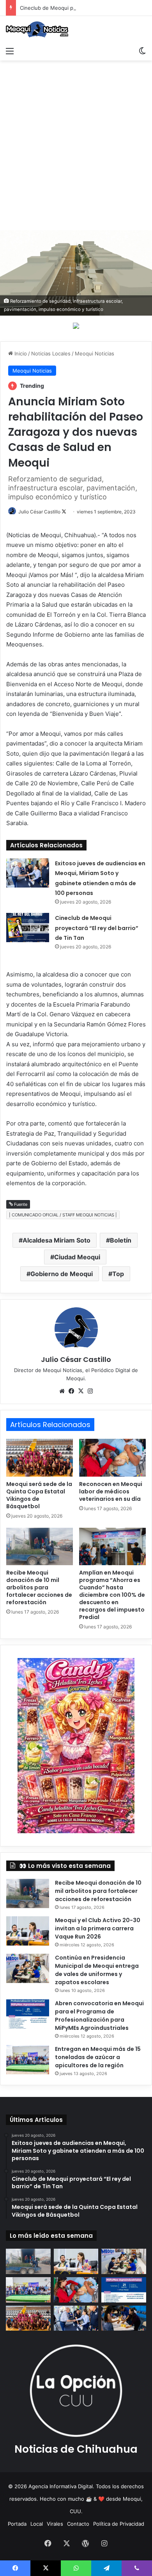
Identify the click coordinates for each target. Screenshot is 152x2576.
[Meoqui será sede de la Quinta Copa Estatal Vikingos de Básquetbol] (40, 1458)
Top (118, 1274)
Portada (17, 2524)
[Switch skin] (142, 51)
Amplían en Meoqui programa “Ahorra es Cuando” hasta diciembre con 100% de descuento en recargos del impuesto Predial (112, 1595)
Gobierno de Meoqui (62, 1274)
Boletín (121, 1240)
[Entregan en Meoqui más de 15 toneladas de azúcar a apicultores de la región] (28, 2060)
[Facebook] (71, 1391)
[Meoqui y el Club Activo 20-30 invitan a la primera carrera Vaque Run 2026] (28, 1931)
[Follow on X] (64, 512)
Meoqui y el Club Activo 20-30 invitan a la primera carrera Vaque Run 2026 (98, 1928)
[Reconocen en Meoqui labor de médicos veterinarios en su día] (112, 1458)
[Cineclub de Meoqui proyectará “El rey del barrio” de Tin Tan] (28, 928)
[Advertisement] (76, 148)
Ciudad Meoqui (77, 1257)
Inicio (20, 353)
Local (37, 2524)
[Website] (62, 1391)
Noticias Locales (51, 353)
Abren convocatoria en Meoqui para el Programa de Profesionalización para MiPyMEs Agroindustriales (99, 2016)
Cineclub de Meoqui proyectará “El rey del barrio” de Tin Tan (97, 928)
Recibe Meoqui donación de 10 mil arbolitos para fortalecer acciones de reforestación (39, 1587)
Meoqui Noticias (95, 353)
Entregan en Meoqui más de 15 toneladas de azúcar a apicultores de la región (98, 2057)
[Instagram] (90, 1391)
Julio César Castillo (39, 512)
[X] (81, 1391)
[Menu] (10, 51)
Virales (55, 2524)
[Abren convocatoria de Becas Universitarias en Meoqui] (124, 2318)
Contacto (78, 2524)
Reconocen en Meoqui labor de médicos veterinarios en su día (111, 1491)
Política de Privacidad (119, 2524)
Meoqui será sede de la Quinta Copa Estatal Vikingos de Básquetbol (39, 1495)
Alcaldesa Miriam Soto (57, 1240)
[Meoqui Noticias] (37, 29)
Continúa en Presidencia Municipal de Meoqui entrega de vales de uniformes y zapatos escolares (97, 1970)
